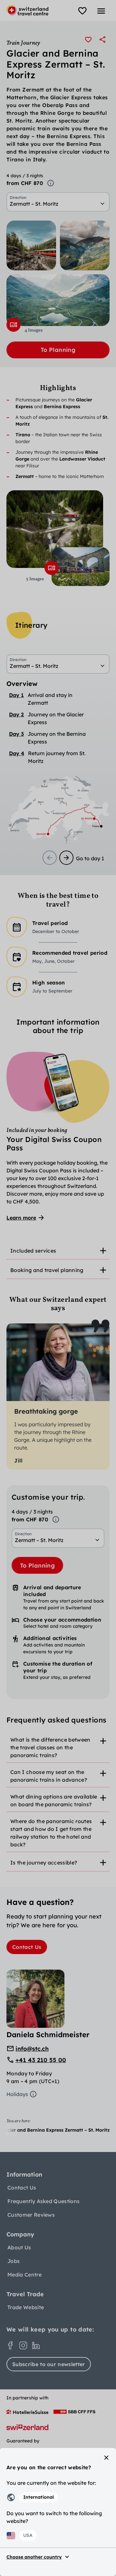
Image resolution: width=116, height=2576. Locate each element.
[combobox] (58, 204)
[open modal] (14, 325)
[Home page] (27, 10)
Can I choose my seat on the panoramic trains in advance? (49, 1776)
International (39, 2497)
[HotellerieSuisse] (27, 2412)
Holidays (17, 2094)
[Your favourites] (82, 11)
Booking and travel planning (47, 1270)
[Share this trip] (102, 39)
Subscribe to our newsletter (49, 2364)
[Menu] (101, 11)
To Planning (58, 350)
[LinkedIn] (36, 2345)
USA (28, 2535)
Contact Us (27, 1947)
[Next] (66, 858)
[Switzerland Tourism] (27, 2427)
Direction (18, 198)
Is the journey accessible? (44, 1863)
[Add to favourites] (88, 39)
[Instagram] (23, 2345)
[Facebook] (10, 2345)
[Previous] (50, 858)
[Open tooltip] (51, 183)
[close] (106, 2458)
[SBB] (74, 2412)
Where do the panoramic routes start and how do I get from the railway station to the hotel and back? (51, 1833)
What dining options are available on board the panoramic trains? (54, 1800)
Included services (33, 1251)
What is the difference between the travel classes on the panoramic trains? (50, 1747)
